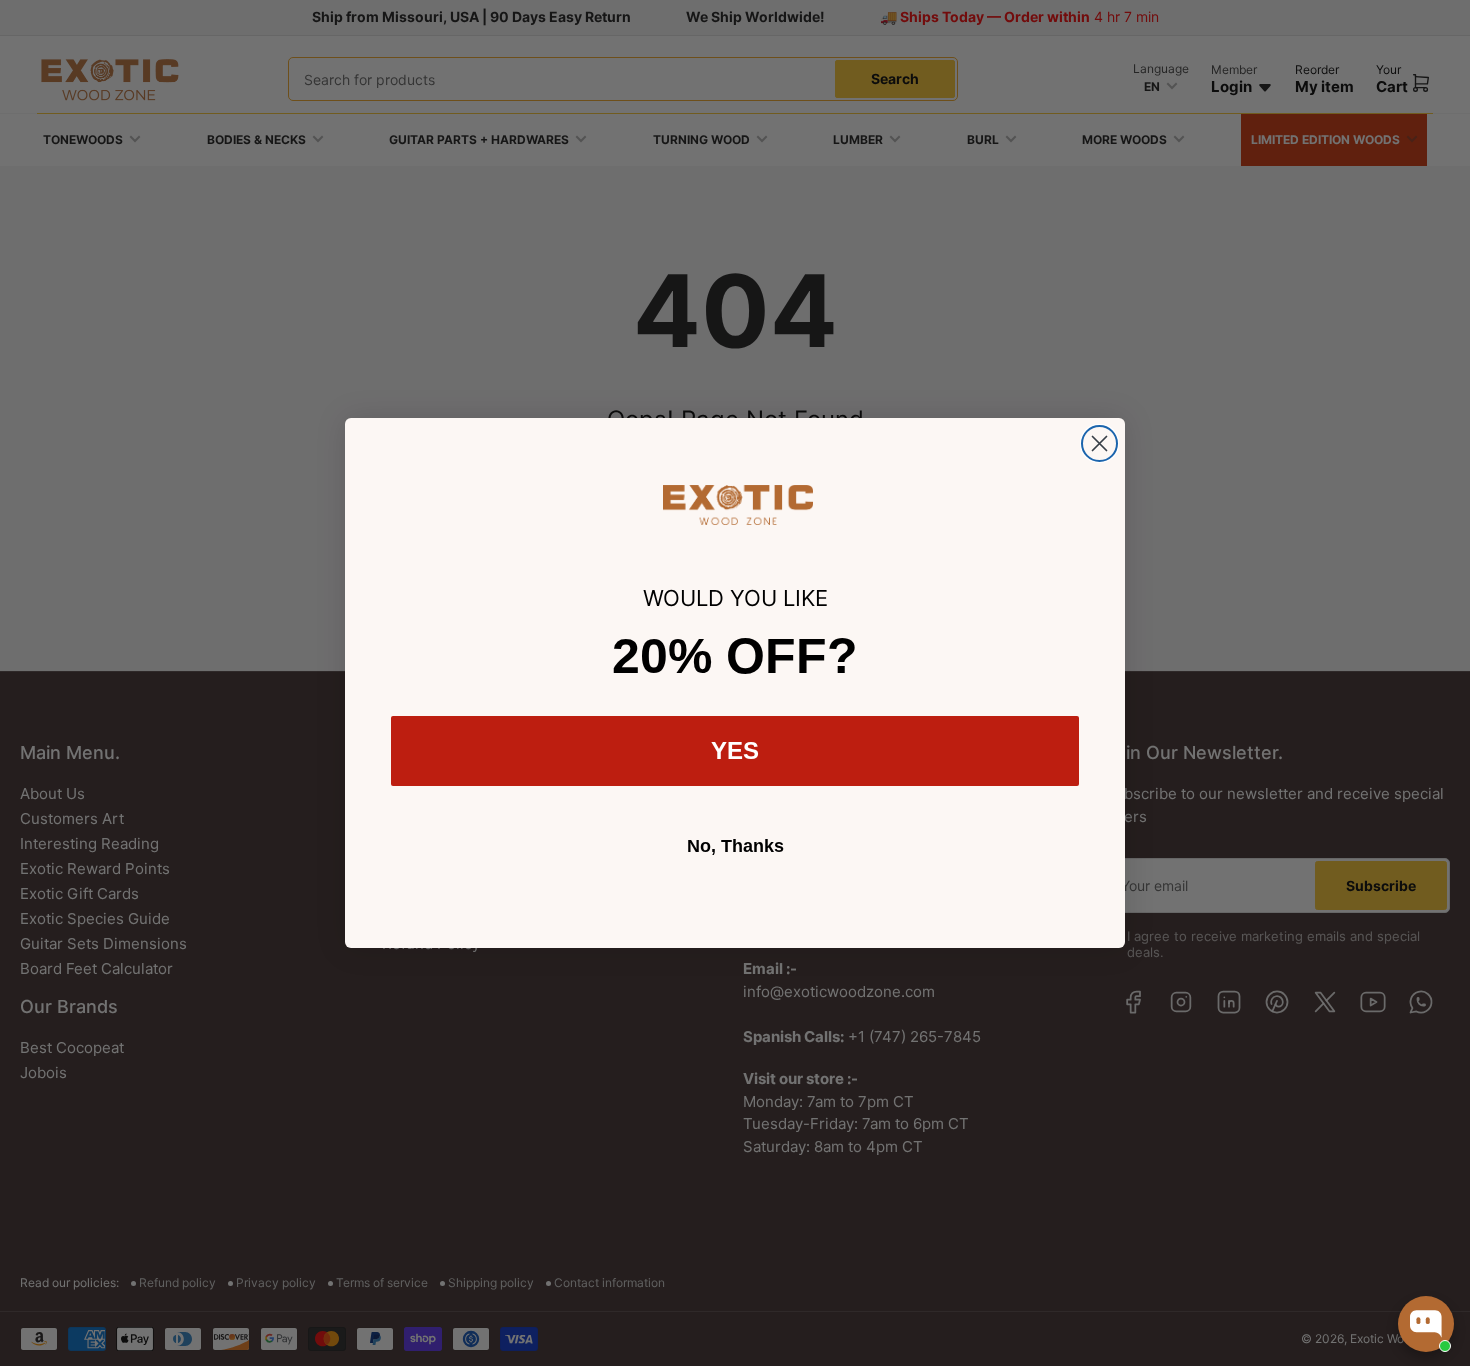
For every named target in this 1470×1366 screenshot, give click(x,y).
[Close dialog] (1099, 443)
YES (735, 750)
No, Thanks (735, 846)
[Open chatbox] (1426, 1324)
